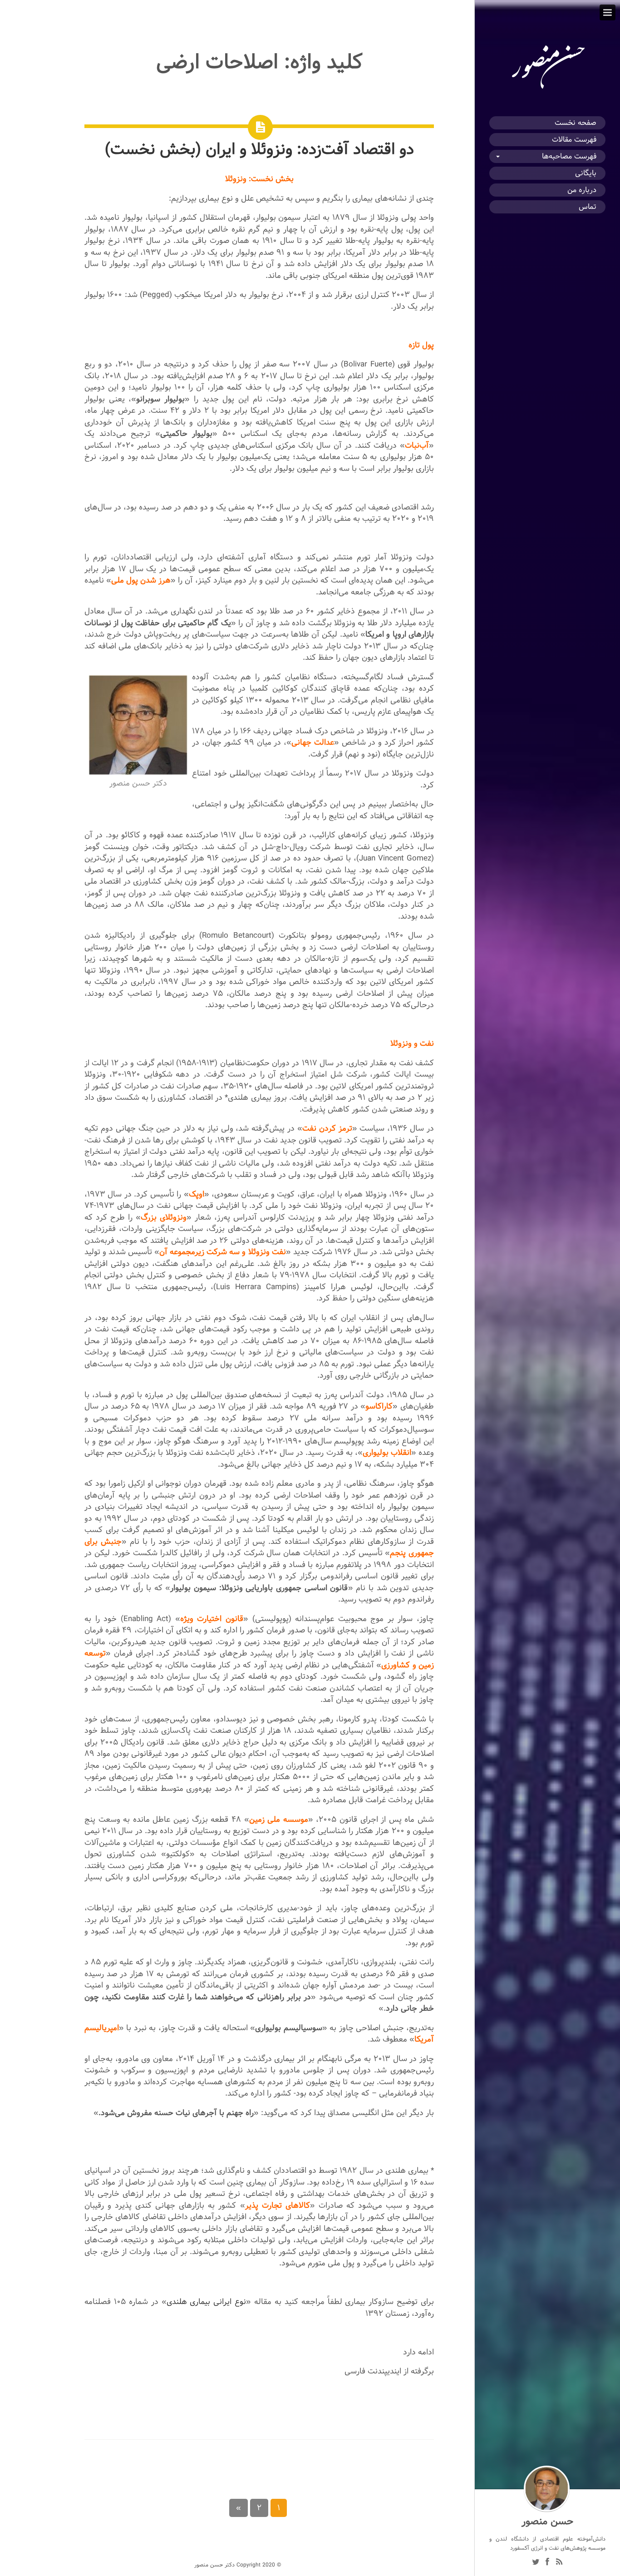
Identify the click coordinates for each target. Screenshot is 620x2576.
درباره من (582, 190)
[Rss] (559, 2563)
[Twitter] (536, 2563)
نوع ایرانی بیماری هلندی (207, 2302)
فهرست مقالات (574, 140)
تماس (588, 207)
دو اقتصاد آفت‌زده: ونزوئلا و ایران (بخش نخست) (259, 149)
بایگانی (586, 173)
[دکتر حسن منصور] (547, 89)
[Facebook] (547, 2563)
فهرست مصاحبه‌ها (569, 156)
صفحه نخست (576, 123)
